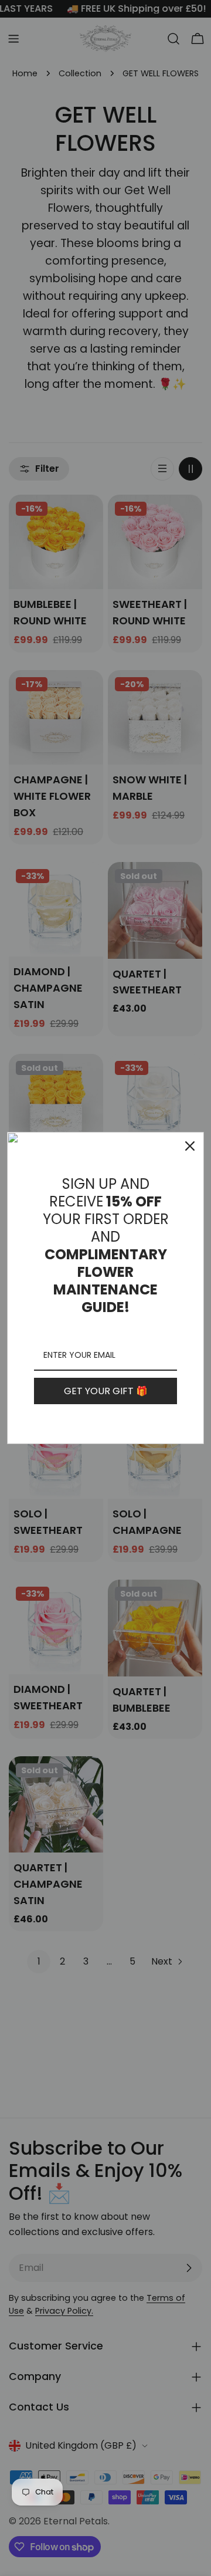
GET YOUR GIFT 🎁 (106, 1391)
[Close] (190, 1146)
